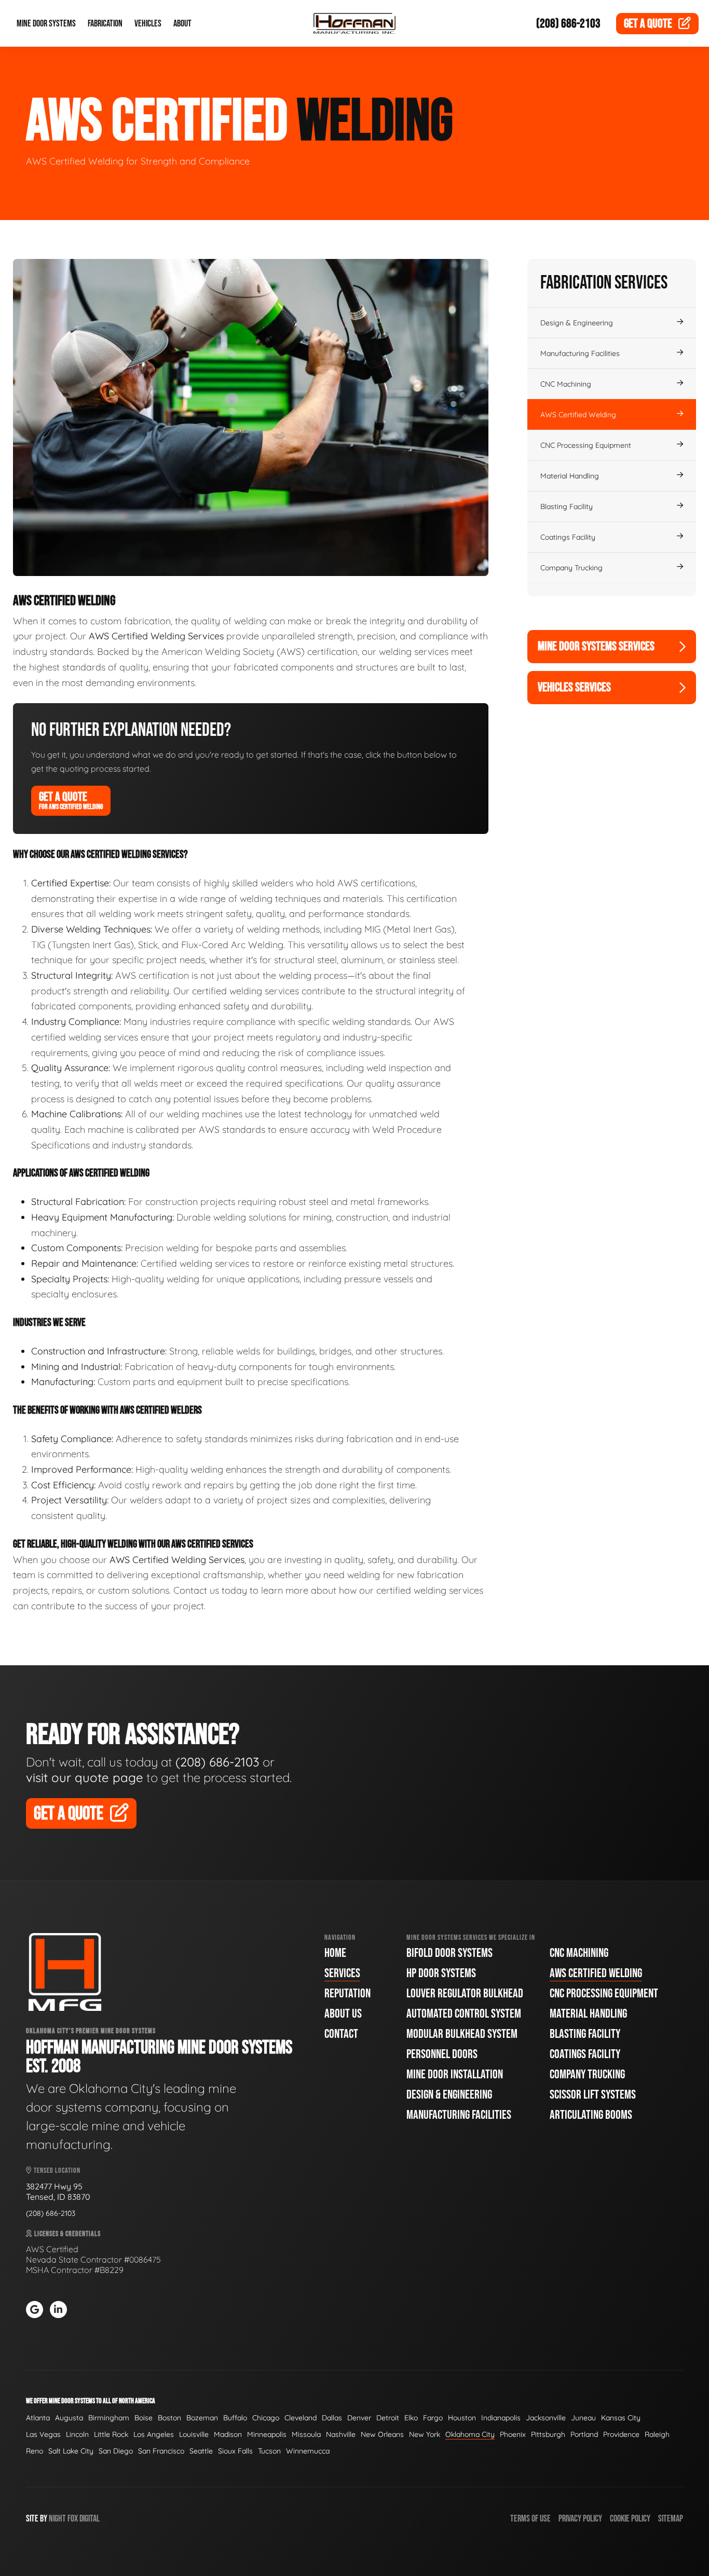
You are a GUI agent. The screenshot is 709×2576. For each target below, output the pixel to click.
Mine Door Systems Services (596, 646)
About (182, 24)
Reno (35, 2451)
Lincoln (77, 2434)
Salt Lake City (71, 2451)
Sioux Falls (235, 2451)
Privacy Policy (580, 2519)
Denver (359, 2418)
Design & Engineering (577, 323)
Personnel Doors (442, 2054)
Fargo (433, 2418)
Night (57, 2519)
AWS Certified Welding (578, 415)
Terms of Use (530, 2519)
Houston (462, 2418)
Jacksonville (546, 2418)
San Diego (116, 2451)
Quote (648, 24)
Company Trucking (571, 568)
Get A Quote (71, 800)
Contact (341, 2034)
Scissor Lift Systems (593, 2095)
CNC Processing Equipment (586, 445)
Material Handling (570, 476)
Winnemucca (308, 2451)
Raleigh (657, 2434)
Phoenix (513, 2434)
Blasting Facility (567, 506)
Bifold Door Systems (449, 1953)
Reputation (347, 1993)
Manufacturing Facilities (580, 353)
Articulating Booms (591, 2115)
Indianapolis (501, 2418)
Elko (411, 2418)
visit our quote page (85, 1777)
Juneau (583, 2418)
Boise (144, 2418)
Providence (621, 2434)
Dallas (332, 2418)
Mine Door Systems (46, 24)
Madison (228, 2434)
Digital (90, 2519)
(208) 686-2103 (568, 24)
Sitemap (671, 2519)
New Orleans (382, 2434)
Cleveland (301, 2418)
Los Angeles (154, 2434)
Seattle (201, 2451)
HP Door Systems (441, 1973)
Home (335, 1953)
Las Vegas (43, 2434)
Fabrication (105, 24)
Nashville (341, 2434)
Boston (169, 2418)
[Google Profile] (35, 2310)
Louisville (194, 2434)
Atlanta (38, 2418)
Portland (584, 2434)
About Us (343, 2014)
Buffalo (235, 2418)
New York (425, 2434)
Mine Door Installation (455, 2074)
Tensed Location (56, 2170)
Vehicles (148, 24)
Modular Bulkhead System (462, 2034)
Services (342, 1973)
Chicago (266, 2418)
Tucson (269, 2451)
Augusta (69, 2418)
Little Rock (111, 2434)
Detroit (388, 2418)
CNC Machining (566, 384)
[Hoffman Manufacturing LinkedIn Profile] (58, 2310)
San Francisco (161, 2451)
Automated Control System (464, 2014)
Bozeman (202, 2418)
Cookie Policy (630, 2519)
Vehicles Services (574, 687)
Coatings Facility (568, 537)
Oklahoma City (470, 2434)
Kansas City (621, 2418)
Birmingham (109, 2418)
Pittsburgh (548, 2434)
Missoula (306, 2434)
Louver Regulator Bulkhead (465, 1993)
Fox (73, 2519)
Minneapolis (267, 2434)
